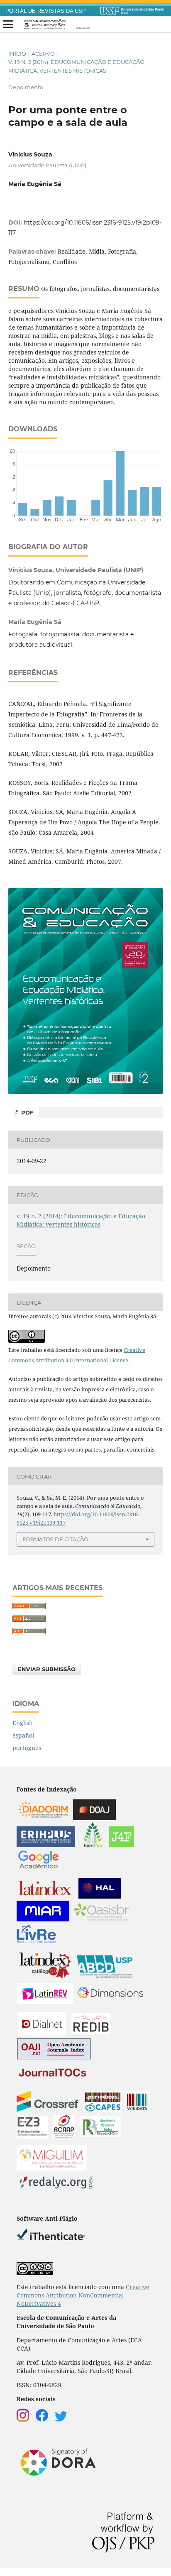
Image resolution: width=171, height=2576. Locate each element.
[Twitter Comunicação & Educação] (61, 2419)
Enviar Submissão (47, 1669)
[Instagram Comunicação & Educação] (23, 2419)
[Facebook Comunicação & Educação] (42, 2419)
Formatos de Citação (55, 1539)
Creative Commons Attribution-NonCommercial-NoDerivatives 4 (83, 2295)
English (23, 1723)
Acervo (43, 54)
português (27, 1748)
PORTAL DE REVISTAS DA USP (46, 11)
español (23, 1735)
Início (17, 54)
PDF (26, 1112)
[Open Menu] (8, 24)
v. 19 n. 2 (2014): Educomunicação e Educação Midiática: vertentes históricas (76, 66)
